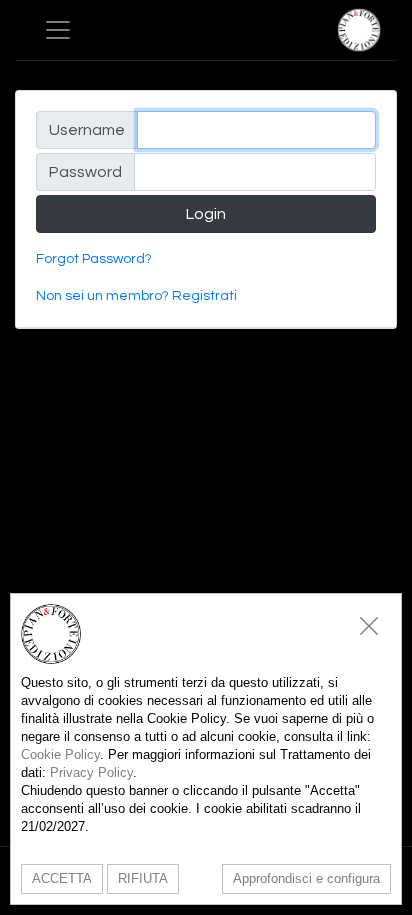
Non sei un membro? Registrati (136, 296)
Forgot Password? (94, 259)
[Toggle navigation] (58, 30)
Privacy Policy (91, 772)
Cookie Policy (60, 754)
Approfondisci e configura (306, 878)
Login (206, 214)
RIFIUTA (143, 878)
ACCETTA (62, 878)
